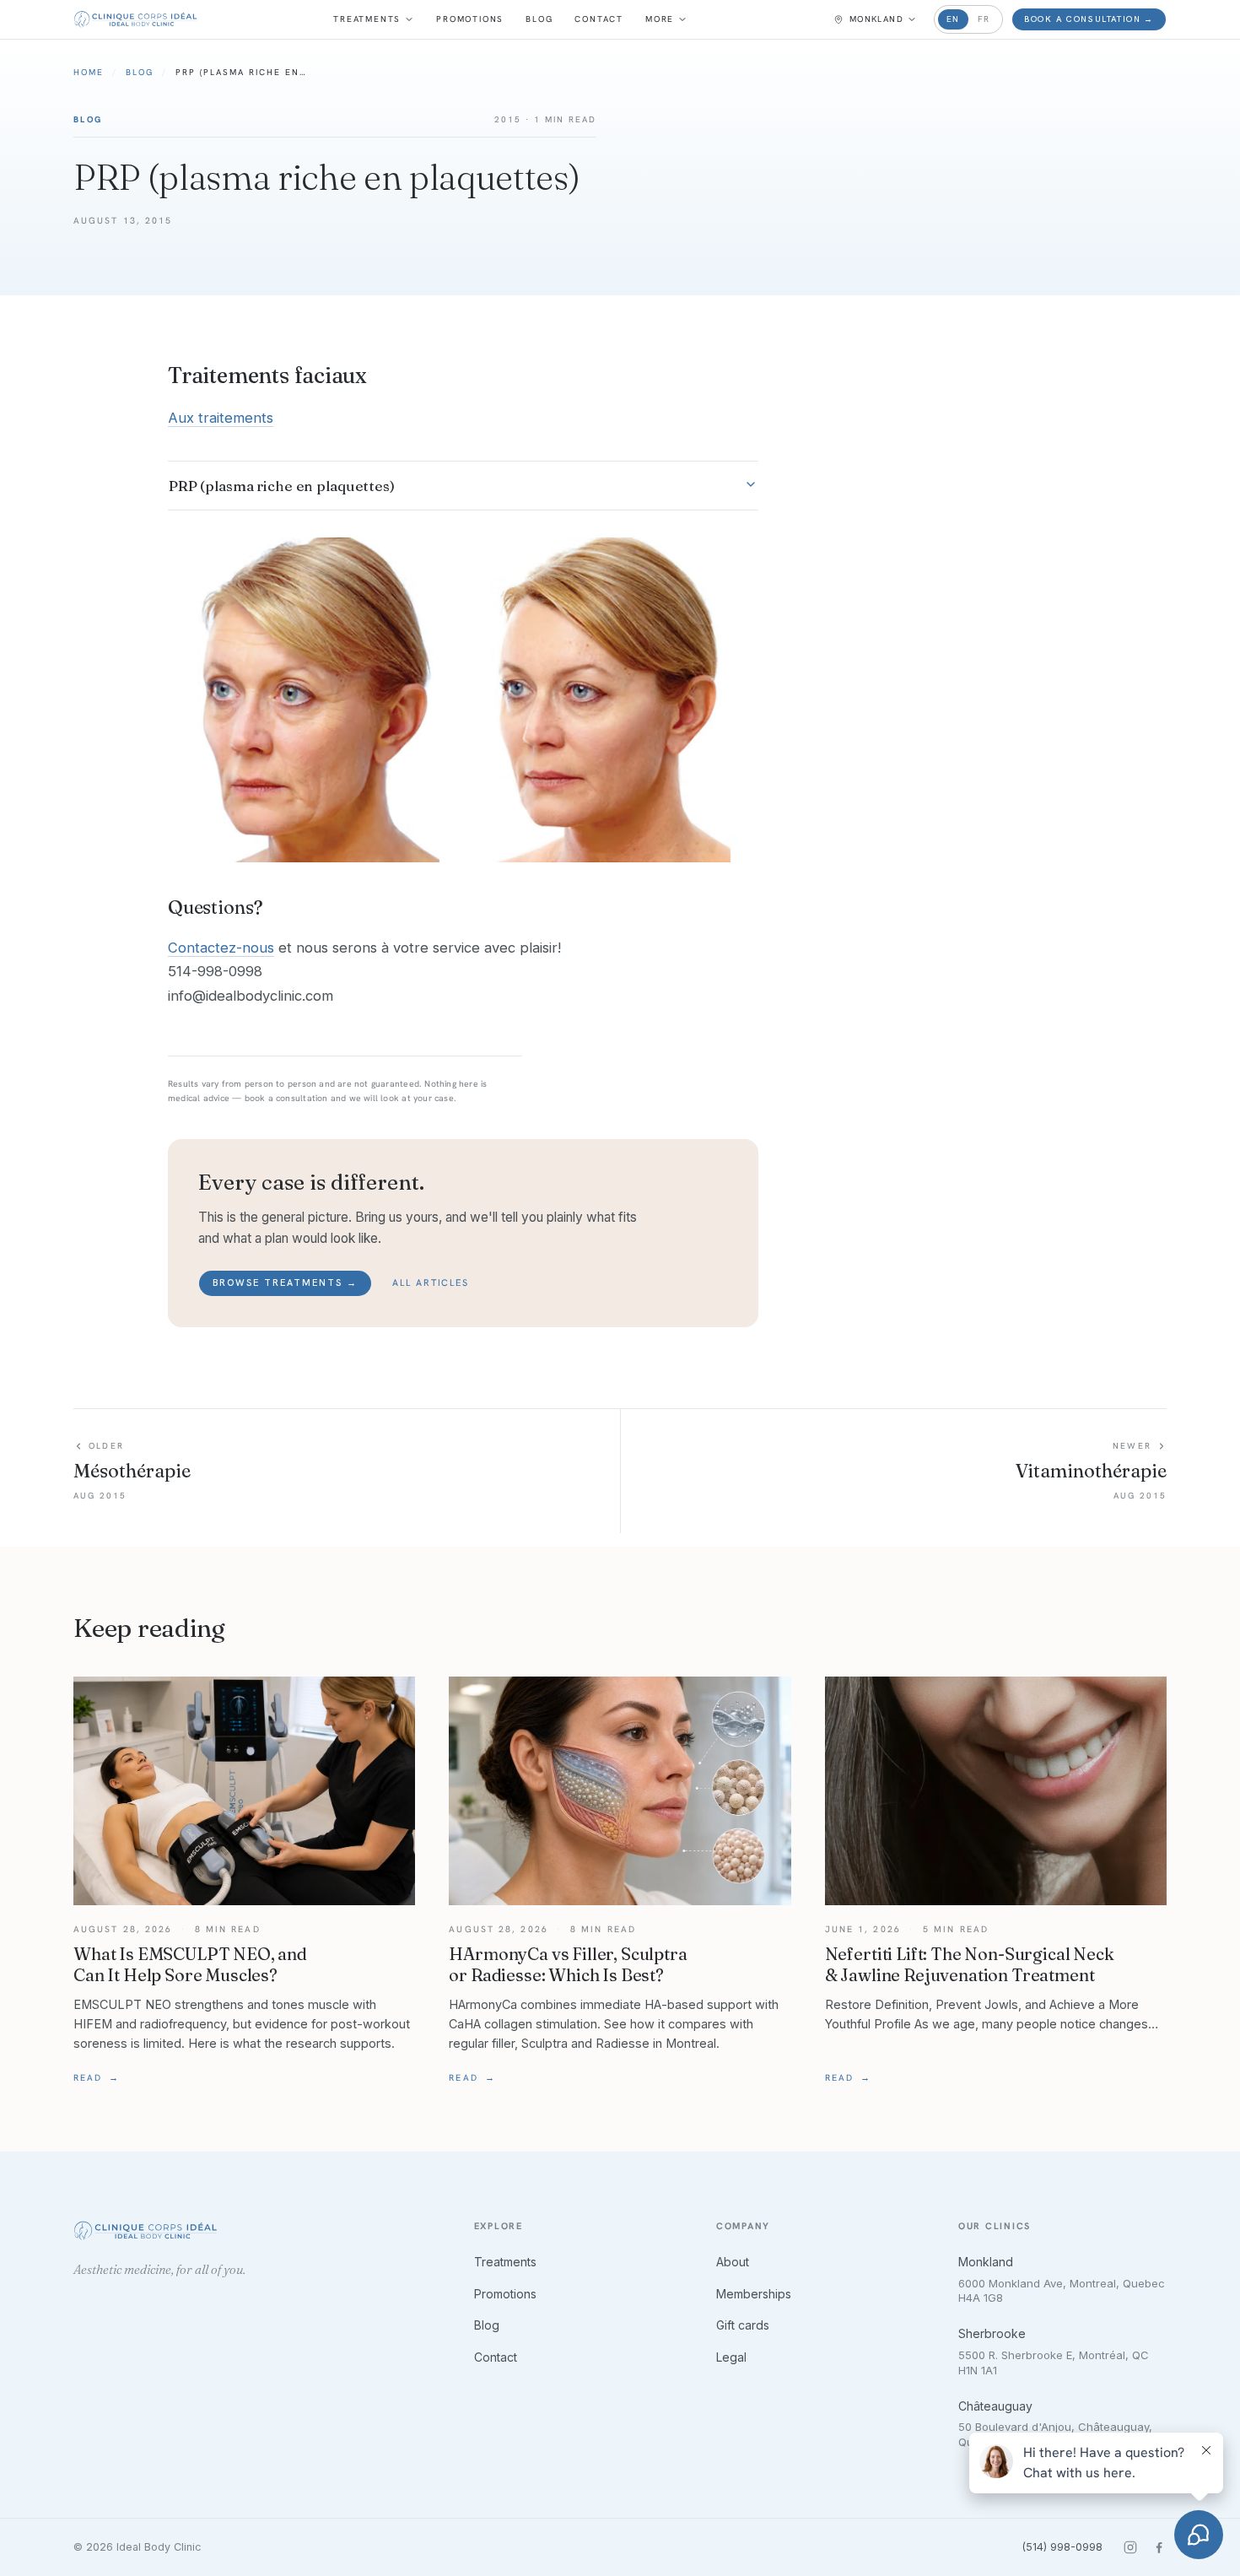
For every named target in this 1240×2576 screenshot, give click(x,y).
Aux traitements (221, 418)
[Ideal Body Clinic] (135, 19)
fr (984, 19)
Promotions (470, 19)
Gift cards (743, 2325)
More (660, 19)
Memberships (754, 2294)
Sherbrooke (992, 2333)
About (733, 2262)
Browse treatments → (285, 1283)
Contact (599, 19)
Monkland (986, 2262)
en (953, 19)
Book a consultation (1089, 19)
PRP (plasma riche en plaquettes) (282, 486)
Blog (539, 19)
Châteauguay (995, 2406)
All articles (431, 1283)
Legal (731, 2357)
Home (89, 72)
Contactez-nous (221, 948)
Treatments (367, 19)
